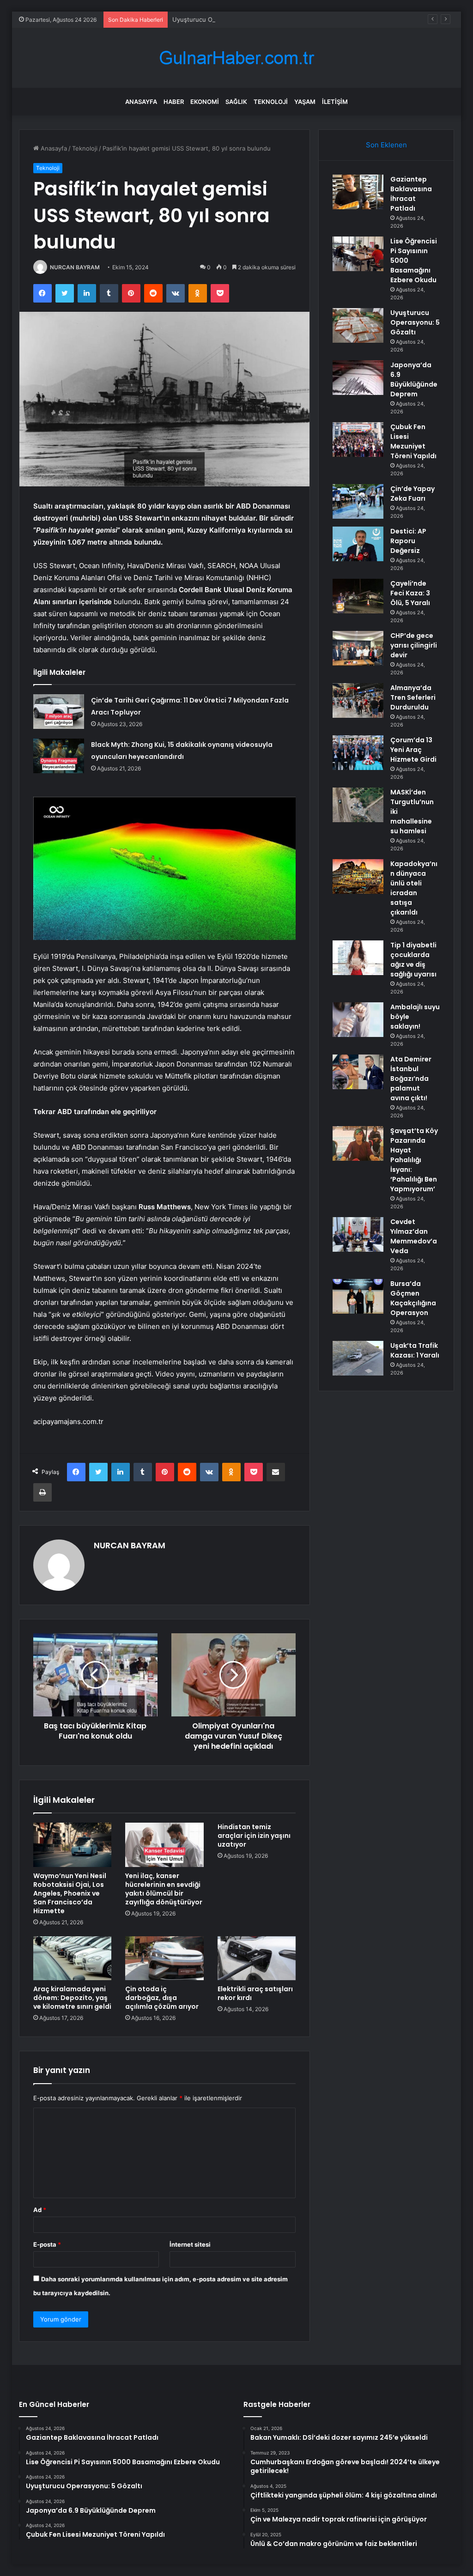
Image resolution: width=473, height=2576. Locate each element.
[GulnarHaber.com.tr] (236, 58)
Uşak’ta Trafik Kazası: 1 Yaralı (415, 1350)
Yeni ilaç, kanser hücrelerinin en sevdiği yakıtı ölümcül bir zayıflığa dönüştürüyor (164, 1889)
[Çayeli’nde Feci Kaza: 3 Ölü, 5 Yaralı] (358, 596)
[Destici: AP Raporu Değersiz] (358, 544)
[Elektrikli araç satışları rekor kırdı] (257, 1958)
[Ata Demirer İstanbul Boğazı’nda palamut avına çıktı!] (358, 1072)
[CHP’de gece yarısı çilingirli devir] (358, 648)
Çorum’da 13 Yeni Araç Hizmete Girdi (413, 750)
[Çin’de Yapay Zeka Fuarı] (358, 501)
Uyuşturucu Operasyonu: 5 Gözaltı (222, 19)
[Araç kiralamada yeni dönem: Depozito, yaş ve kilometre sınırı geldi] (73, 1958)
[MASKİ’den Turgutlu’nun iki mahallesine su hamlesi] (358, 805)
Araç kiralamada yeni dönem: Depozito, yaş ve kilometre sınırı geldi (72, 1998)
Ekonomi (205, 102)
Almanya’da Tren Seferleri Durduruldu (413, 697)
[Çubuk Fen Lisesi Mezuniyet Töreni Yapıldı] (358, 439)
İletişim (335, 102)
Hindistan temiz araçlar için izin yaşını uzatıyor (254, 1836)
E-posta (47, 2244)
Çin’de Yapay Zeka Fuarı (412, 494)
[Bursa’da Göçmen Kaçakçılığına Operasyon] (358, 1296)
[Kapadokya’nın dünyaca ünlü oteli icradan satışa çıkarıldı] (358, 876)
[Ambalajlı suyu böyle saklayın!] (358, 1020)
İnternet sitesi (190, 2244)
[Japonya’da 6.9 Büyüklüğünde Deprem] (358, 378)
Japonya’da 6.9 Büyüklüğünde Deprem (414, 379)
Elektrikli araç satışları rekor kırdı (255, 1993)
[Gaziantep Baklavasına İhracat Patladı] (358, 192)
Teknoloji (271, 102)
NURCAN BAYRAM (75, 267)
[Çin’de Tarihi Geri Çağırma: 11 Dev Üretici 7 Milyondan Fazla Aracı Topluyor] (59, 712)
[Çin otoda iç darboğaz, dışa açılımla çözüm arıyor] (164, 1958)
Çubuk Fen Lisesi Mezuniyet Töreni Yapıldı (413, 441)
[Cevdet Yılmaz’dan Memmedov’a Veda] (358, 1234)
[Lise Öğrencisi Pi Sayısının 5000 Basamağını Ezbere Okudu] (358, 254)
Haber (174, 102)
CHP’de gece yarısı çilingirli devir (414, 645)
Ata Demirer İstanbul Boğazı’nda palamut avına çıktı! (411, 1079)
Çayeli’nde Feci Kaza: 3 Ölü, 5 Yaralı (410, 593)
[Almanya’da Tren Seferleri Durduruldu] (358, 700)
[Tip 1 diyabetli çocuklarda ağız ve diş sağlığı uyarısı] (358, 958)
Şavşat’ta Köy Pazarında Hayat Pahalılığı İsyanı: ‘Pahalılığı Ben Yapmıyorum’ (414, 1160)
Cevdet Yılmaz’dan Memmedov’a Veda (414, 1236)
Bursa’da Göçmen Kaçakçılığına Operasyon (413, 1298)
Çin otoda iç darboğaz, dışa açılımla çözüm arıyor (162, 1998)
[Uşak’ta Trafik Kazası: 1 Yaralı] (358, 1358)
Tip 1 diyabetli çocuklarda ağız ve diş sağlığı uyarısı (413, 960)
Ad (40, 2210)
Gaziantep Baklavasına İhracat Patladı (411, 194)
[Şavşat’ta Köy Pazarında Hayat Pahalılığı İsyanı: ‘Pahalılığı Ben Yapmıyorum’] (358, 1143)
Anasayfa (141, 102)
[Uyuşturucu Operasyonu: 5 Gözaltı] (358, 325)
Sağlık (236, 102)
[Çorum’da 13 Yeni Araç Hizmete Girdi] (358, 753)
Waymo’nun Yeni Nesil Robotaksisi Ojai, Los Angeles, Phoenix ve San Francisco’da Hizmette (70, 1893)
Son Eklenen (386, 145)
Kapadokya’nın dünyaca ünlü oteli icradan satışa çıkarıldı (414, 888)
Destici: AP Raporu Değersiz (408, 541)
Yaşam (305, 102)
